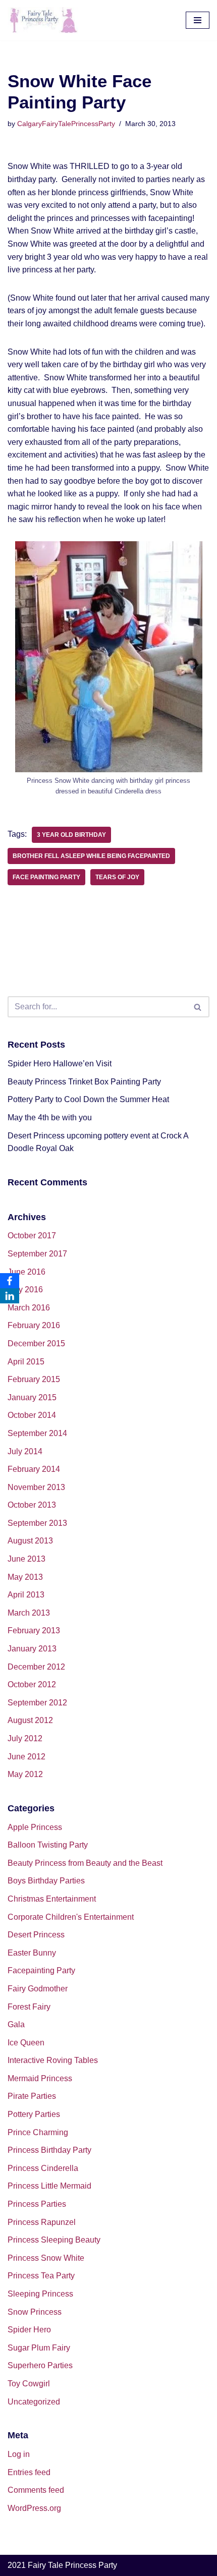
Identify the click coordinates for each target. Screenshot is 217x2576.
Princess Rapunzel (42, 2222)
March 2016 (29, 1308)
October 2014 (32, 1415)
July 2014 (25, 1451)
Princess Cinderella (43, 2168)
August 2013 (30, 1541)
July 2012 (25, 1738)
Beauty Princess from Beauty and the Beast (85, 1863)
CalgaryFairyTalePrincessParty (66, 124)
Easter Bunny (32, 1953)
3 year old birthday (71, 835)
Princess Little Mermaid (49, 2186)
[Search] (198, 1007)
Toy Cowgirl (29, 2384)
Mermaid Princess (40, 2078)
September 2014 (37, 1433)
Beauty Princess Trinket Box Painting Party (84, 1082)
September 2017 (37, 1254)
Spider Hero (29, 2330)
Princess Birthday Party (49, 2150)
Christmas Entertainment (52, 1899)
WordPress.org (34, 2508)
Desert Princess (36, 1935)
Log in (19, 2454)
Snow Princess (35, 2312)
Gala (16, 2024)
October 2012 (32, 1684)
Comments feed (36, 2490)
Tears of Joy (117, 877)
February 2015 (34, 1379)
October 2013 (32, 1505)
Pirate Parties (32, 2096)
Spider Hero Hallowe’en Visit (60, 1064)
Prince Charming (38, 2132)
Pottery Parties (34, 2114)
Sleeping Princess (40, 2294)
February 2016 (34, 1325)
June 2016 (26, 1272)
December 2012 (36, 1667)
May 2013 (25, 1577)
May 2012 (25, 1774)
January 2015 (32, 1397)
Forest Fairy (29, 2007)
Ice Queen (26, 2043)
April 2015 (26, 1362)
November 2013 (36, 1487)
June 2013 (26, 1559)
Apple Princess (35, 1827)
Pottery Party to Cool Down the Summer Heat (88, 1099)
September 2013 (37, 1523)
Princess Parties (37, 2204)
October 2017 (32, 1236)
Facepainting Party (41, 1970)
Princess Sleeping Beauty (54, 2240)
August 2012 (30, 1720)
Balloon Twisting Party (48, 1845)
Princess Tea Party (41, 2276)
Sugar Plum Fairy (39, 2348)
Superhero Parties (40, 2365)
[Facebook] (10, 1281)
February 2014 (34, 1469)
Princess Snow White (46, 2258)
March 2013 (29, 1613)
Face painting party (46, 877)
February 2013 (34, 1630)
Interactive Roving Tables (53, 2060)
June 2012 (26, 1757)
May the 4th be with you (50, 1118)
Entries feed (29, 2472)
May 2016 (25, 1290)
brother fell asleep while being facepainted (91, 856)
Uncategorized (34, 2402)
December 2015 (36, 1343)
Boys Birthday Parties (46, 1881)
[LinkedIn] (10, 1296)
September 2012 (37, 1703)
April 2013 (26, 1595)
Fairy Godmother (38, 1989)
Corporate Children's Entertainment (71, 1917)
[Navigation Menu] (198, 20)
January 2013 (32, 1649)
